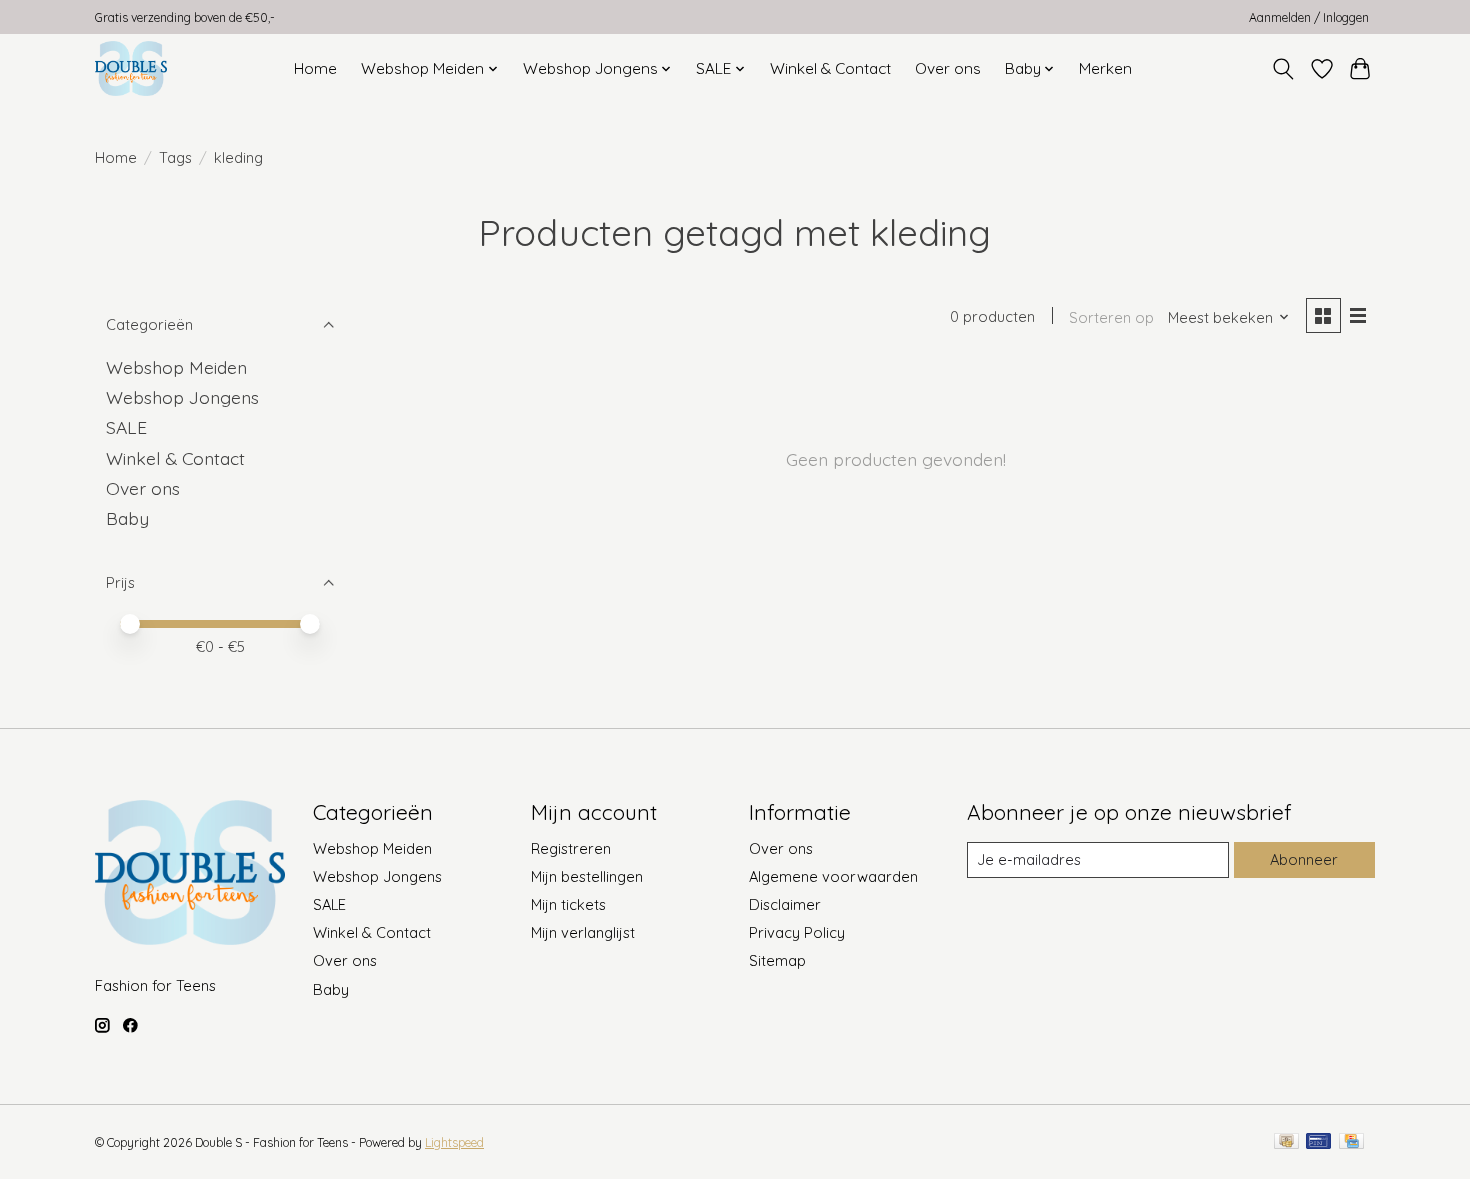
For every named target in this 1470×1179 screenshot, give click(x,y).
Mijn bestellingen (587, 876)
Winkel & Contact (830, 68)
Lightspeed (454, 1142)
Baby (127, 518)
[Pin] (1318, 1142)
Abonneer (1304, 859)
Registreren (571, 848)
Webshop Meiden (176, 367)
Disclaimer (785, 904)
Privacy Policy (797, 932)
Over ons (948, 68)
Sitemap (777, 960)
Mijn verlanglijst (583, 932)
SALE (126, 427)
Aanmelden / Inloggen (1309, 17)
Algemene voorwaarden (833, 876)
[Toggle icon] (1283, 69)
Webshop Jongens (182, 397)
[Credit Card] (1351, 1142)
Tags (175, 157)
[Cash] (1286, 1142)
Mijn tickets (568, 904)
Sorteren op (1111, 317)
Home (315, 68)
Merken (1105, 68)
